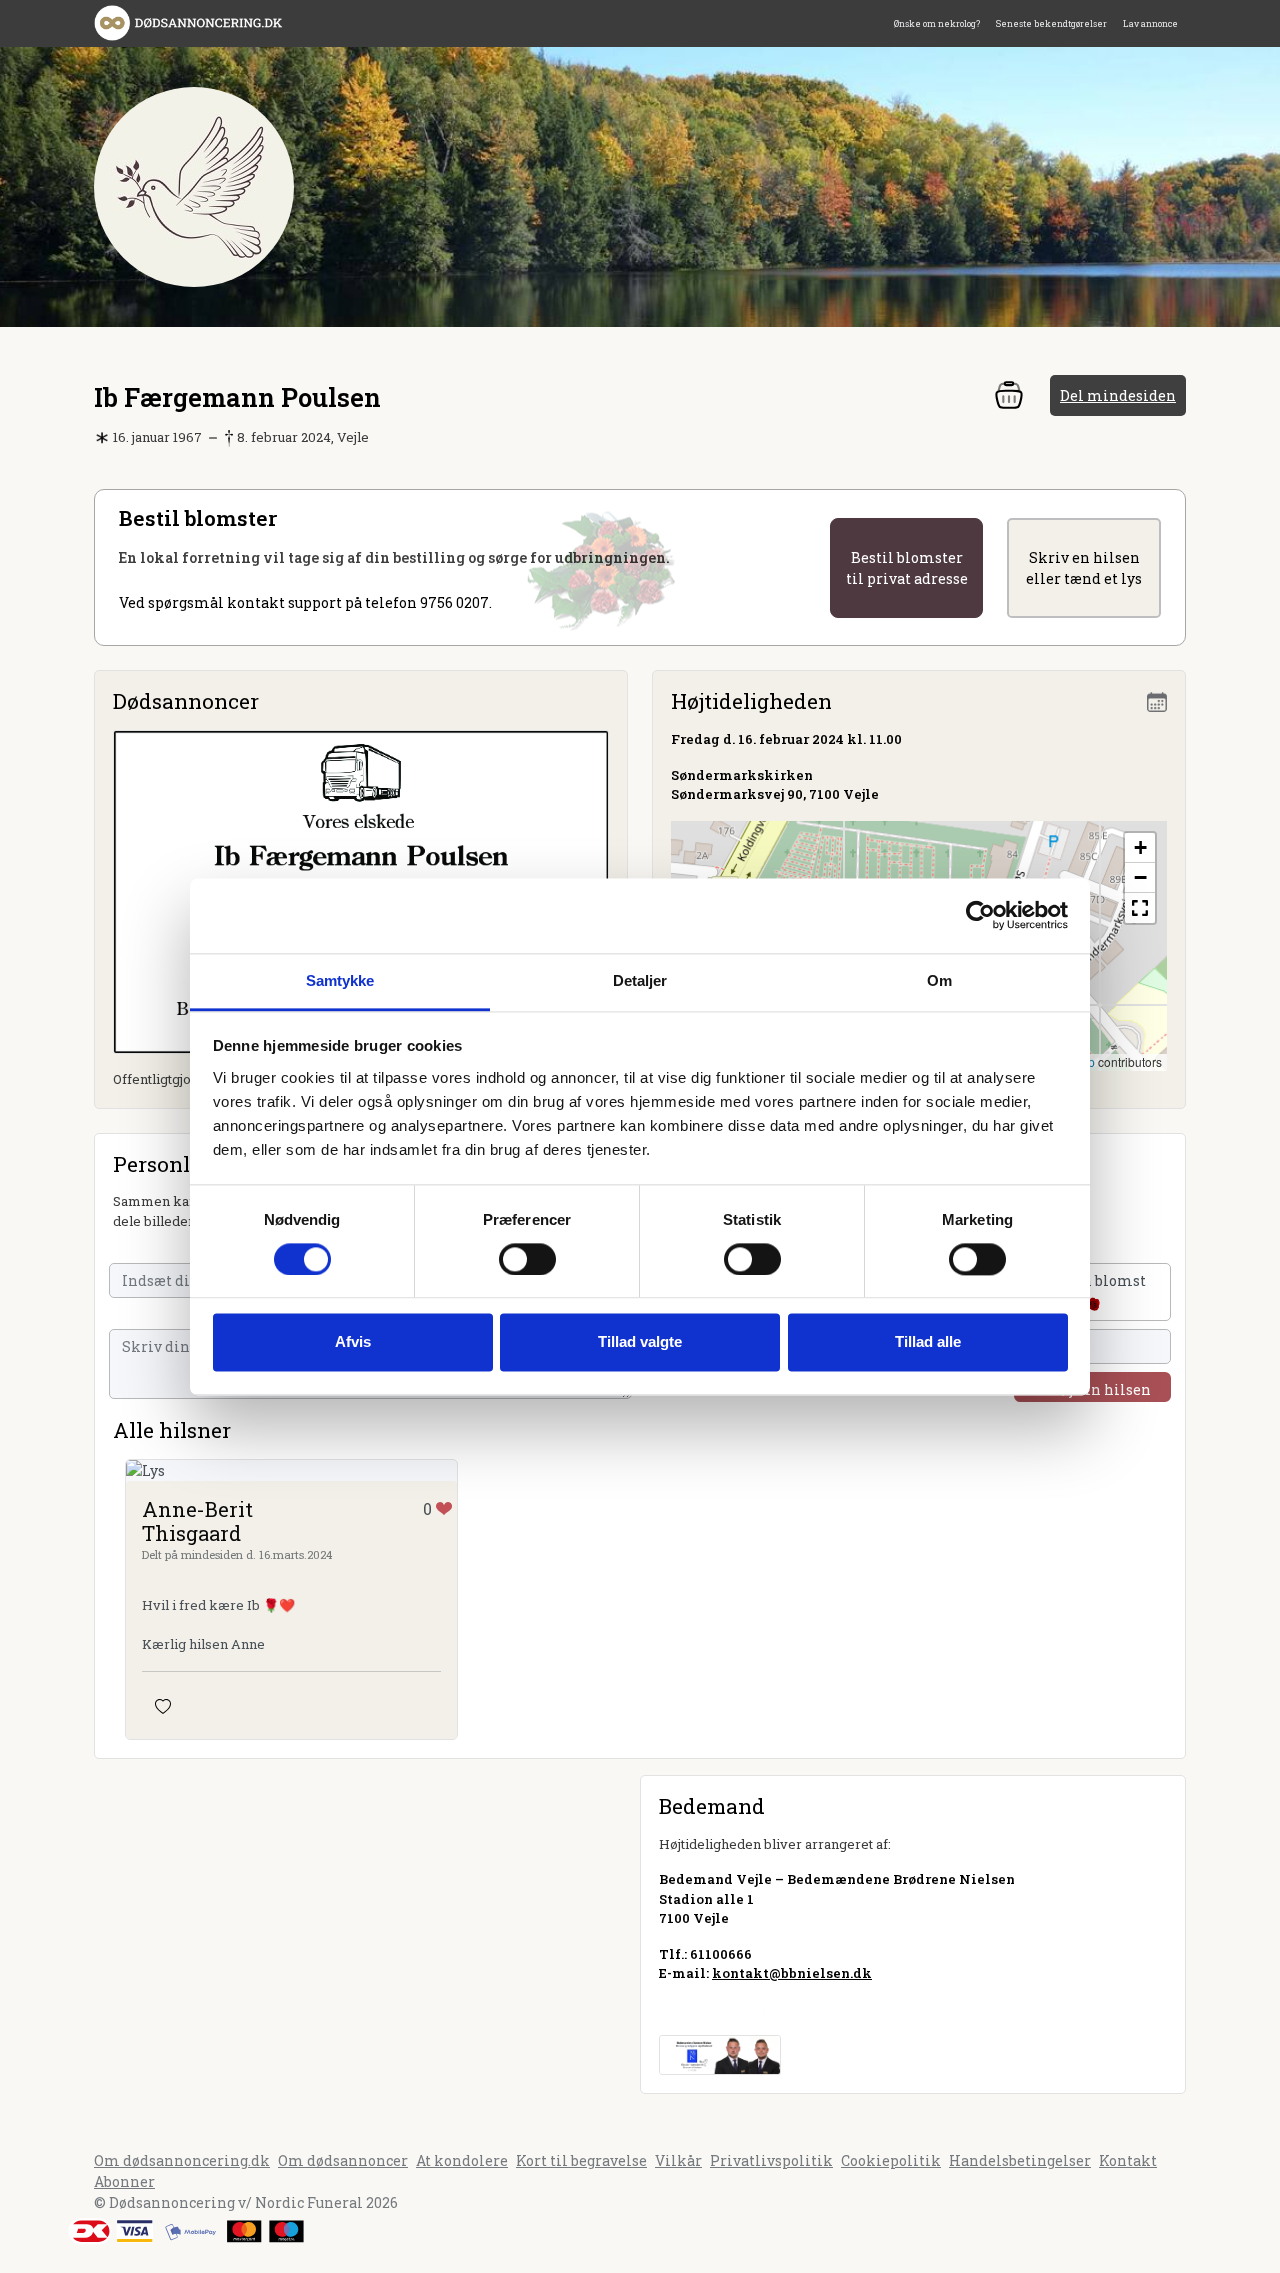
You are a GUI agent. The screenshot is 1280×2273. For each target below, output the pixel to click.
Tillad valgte (640, 1342)
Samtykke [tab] (340, 980)
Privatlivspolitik (771, 2160)
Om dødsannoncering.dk (182, 2160)
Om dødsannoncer (343, 2160)
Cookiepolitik (891, 2160)
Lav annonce (1150, 23)
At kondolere (462, 2160)
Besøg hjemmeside (724, 2009)
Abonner (124, 2181)
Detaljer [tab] (640, 980)
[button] (1140, 848)
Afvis (353, 1342)
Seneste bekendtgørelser (1051, 23)
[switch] (527, 1259)
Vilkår (678, 2160)
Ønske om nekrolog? (937, 23)
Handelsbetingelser (1020, 2160)
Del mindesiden (1118, 395)
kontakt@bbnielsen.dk (792, 1973)
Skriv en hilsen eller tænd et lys (1084, 568)
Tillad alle (928, 1342)
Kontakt (1128, 2160)
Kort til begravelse (581, 2160)
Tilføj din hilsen (1092, 1389)
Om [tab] (939, 980)
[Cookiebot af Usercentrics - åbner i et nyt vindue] (980, 915)
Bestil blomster (907, 568)
